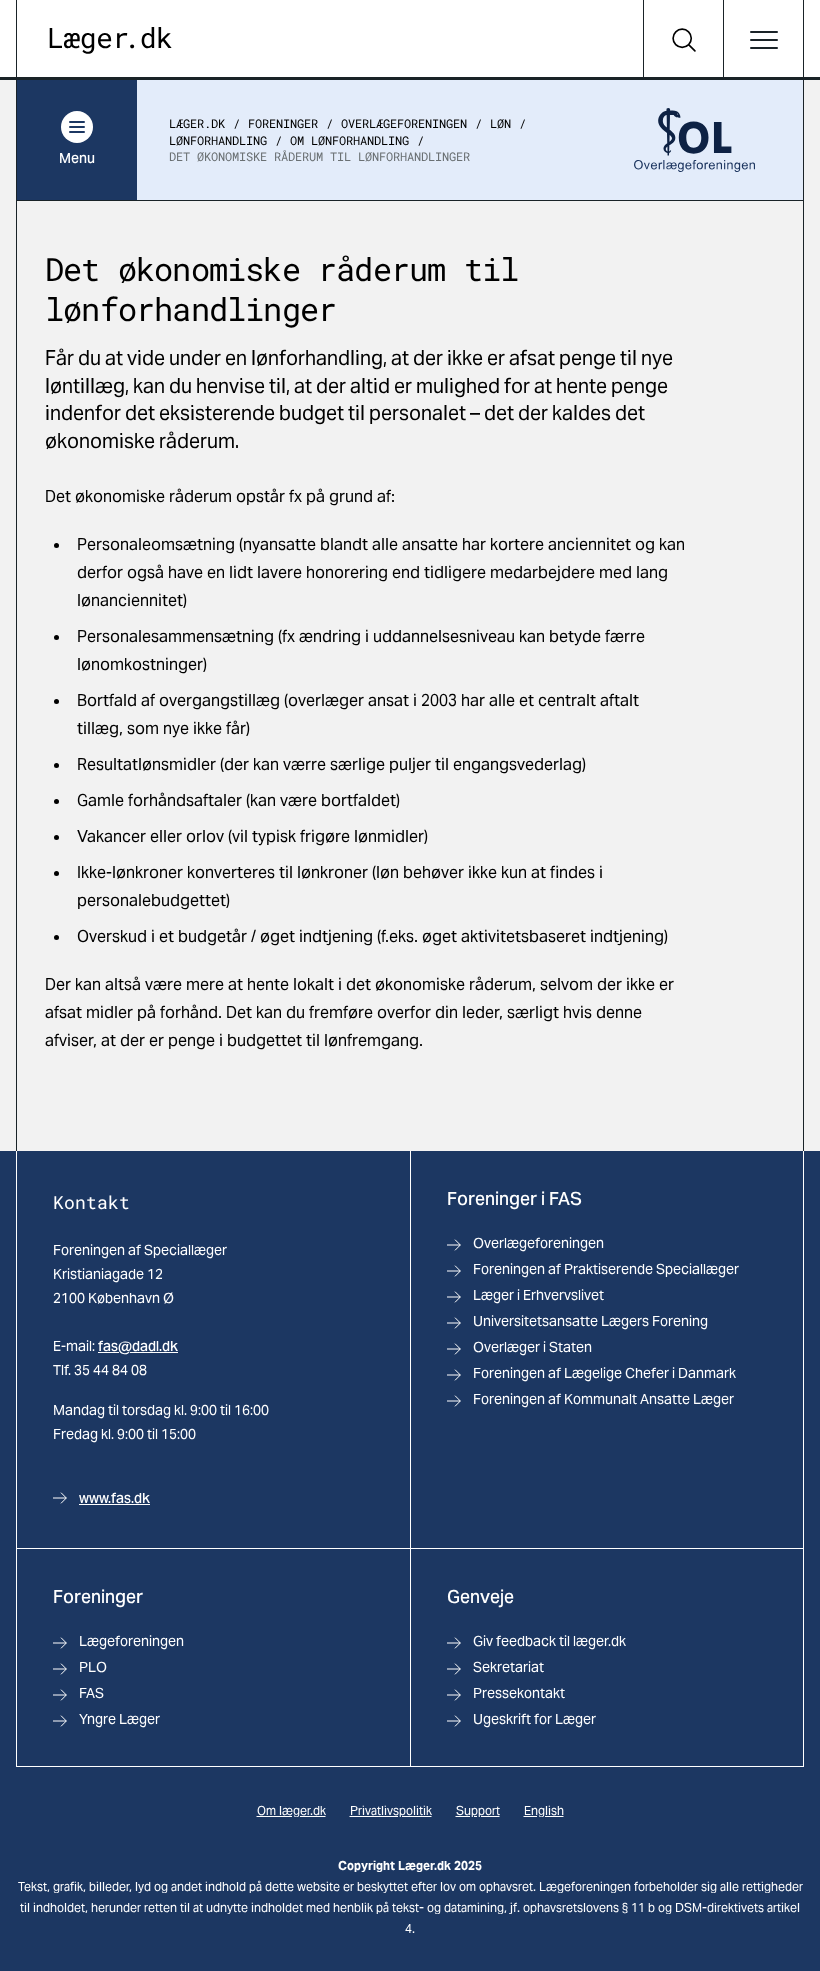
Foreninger (283, 123)
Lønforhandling (218, 140)
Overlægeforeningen (404, 123)
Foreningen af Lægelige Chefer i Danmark (604, 1373)
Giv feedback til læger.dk (549, 1641)
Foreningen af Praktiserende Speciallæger (606, 1269)
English (544, 1810)
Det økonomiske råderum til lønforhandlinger (319, 156)
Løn (500, 123)
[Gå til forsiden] (110, 40)
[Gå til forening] (694, 140)
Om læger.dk (291, 1810)
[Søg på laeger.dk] (683, 40)
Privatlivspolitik (391, 1810)
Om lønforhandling (349, 140)
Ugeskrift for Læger (534, 1719)
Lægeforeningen (131, 1641)
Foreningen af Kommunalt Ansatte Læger (603, 1399)
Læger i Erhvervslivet (538, 1295)
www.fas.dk (114, 1498)
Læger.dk (197, 123)
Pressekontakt (519, 1693)
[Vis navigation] (763, 40)
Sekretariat (508, 1667)
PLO (93, 1667)
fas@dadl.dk (138, 1346)
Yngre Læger (119, 1719)
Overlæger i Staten (532, 1347)
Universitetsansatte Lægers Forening (590, 1321)
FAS (91, 1693)
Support (478, 1810)
